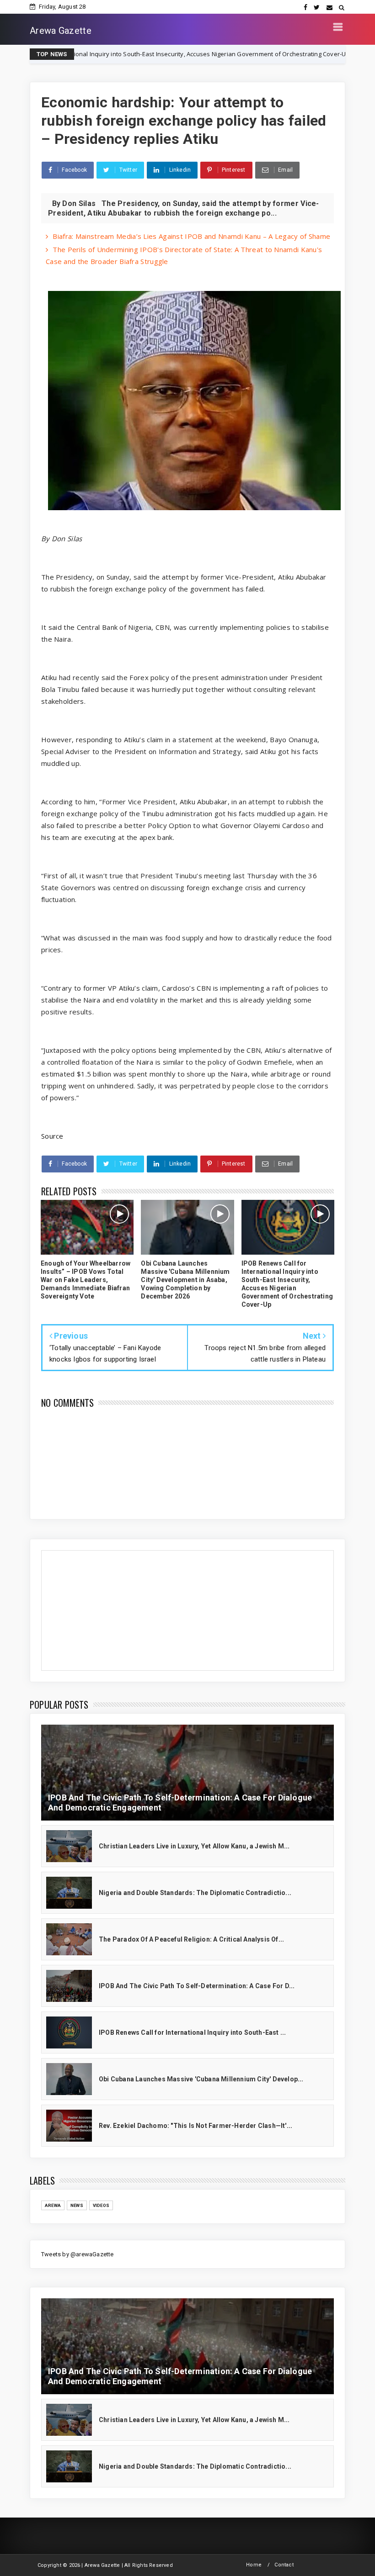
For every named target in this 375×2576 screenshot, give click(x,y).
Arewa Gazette (61, 31)
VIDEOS (101, 2205)
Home (254, 2565)
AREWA (53, 2205)
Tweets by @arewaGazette (78, 2254)
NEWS (285, 54)
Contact (284, 2565)
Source (52, 1136)
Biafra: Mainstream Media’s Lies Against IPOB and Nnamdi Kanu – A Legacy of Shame (191, 236)
